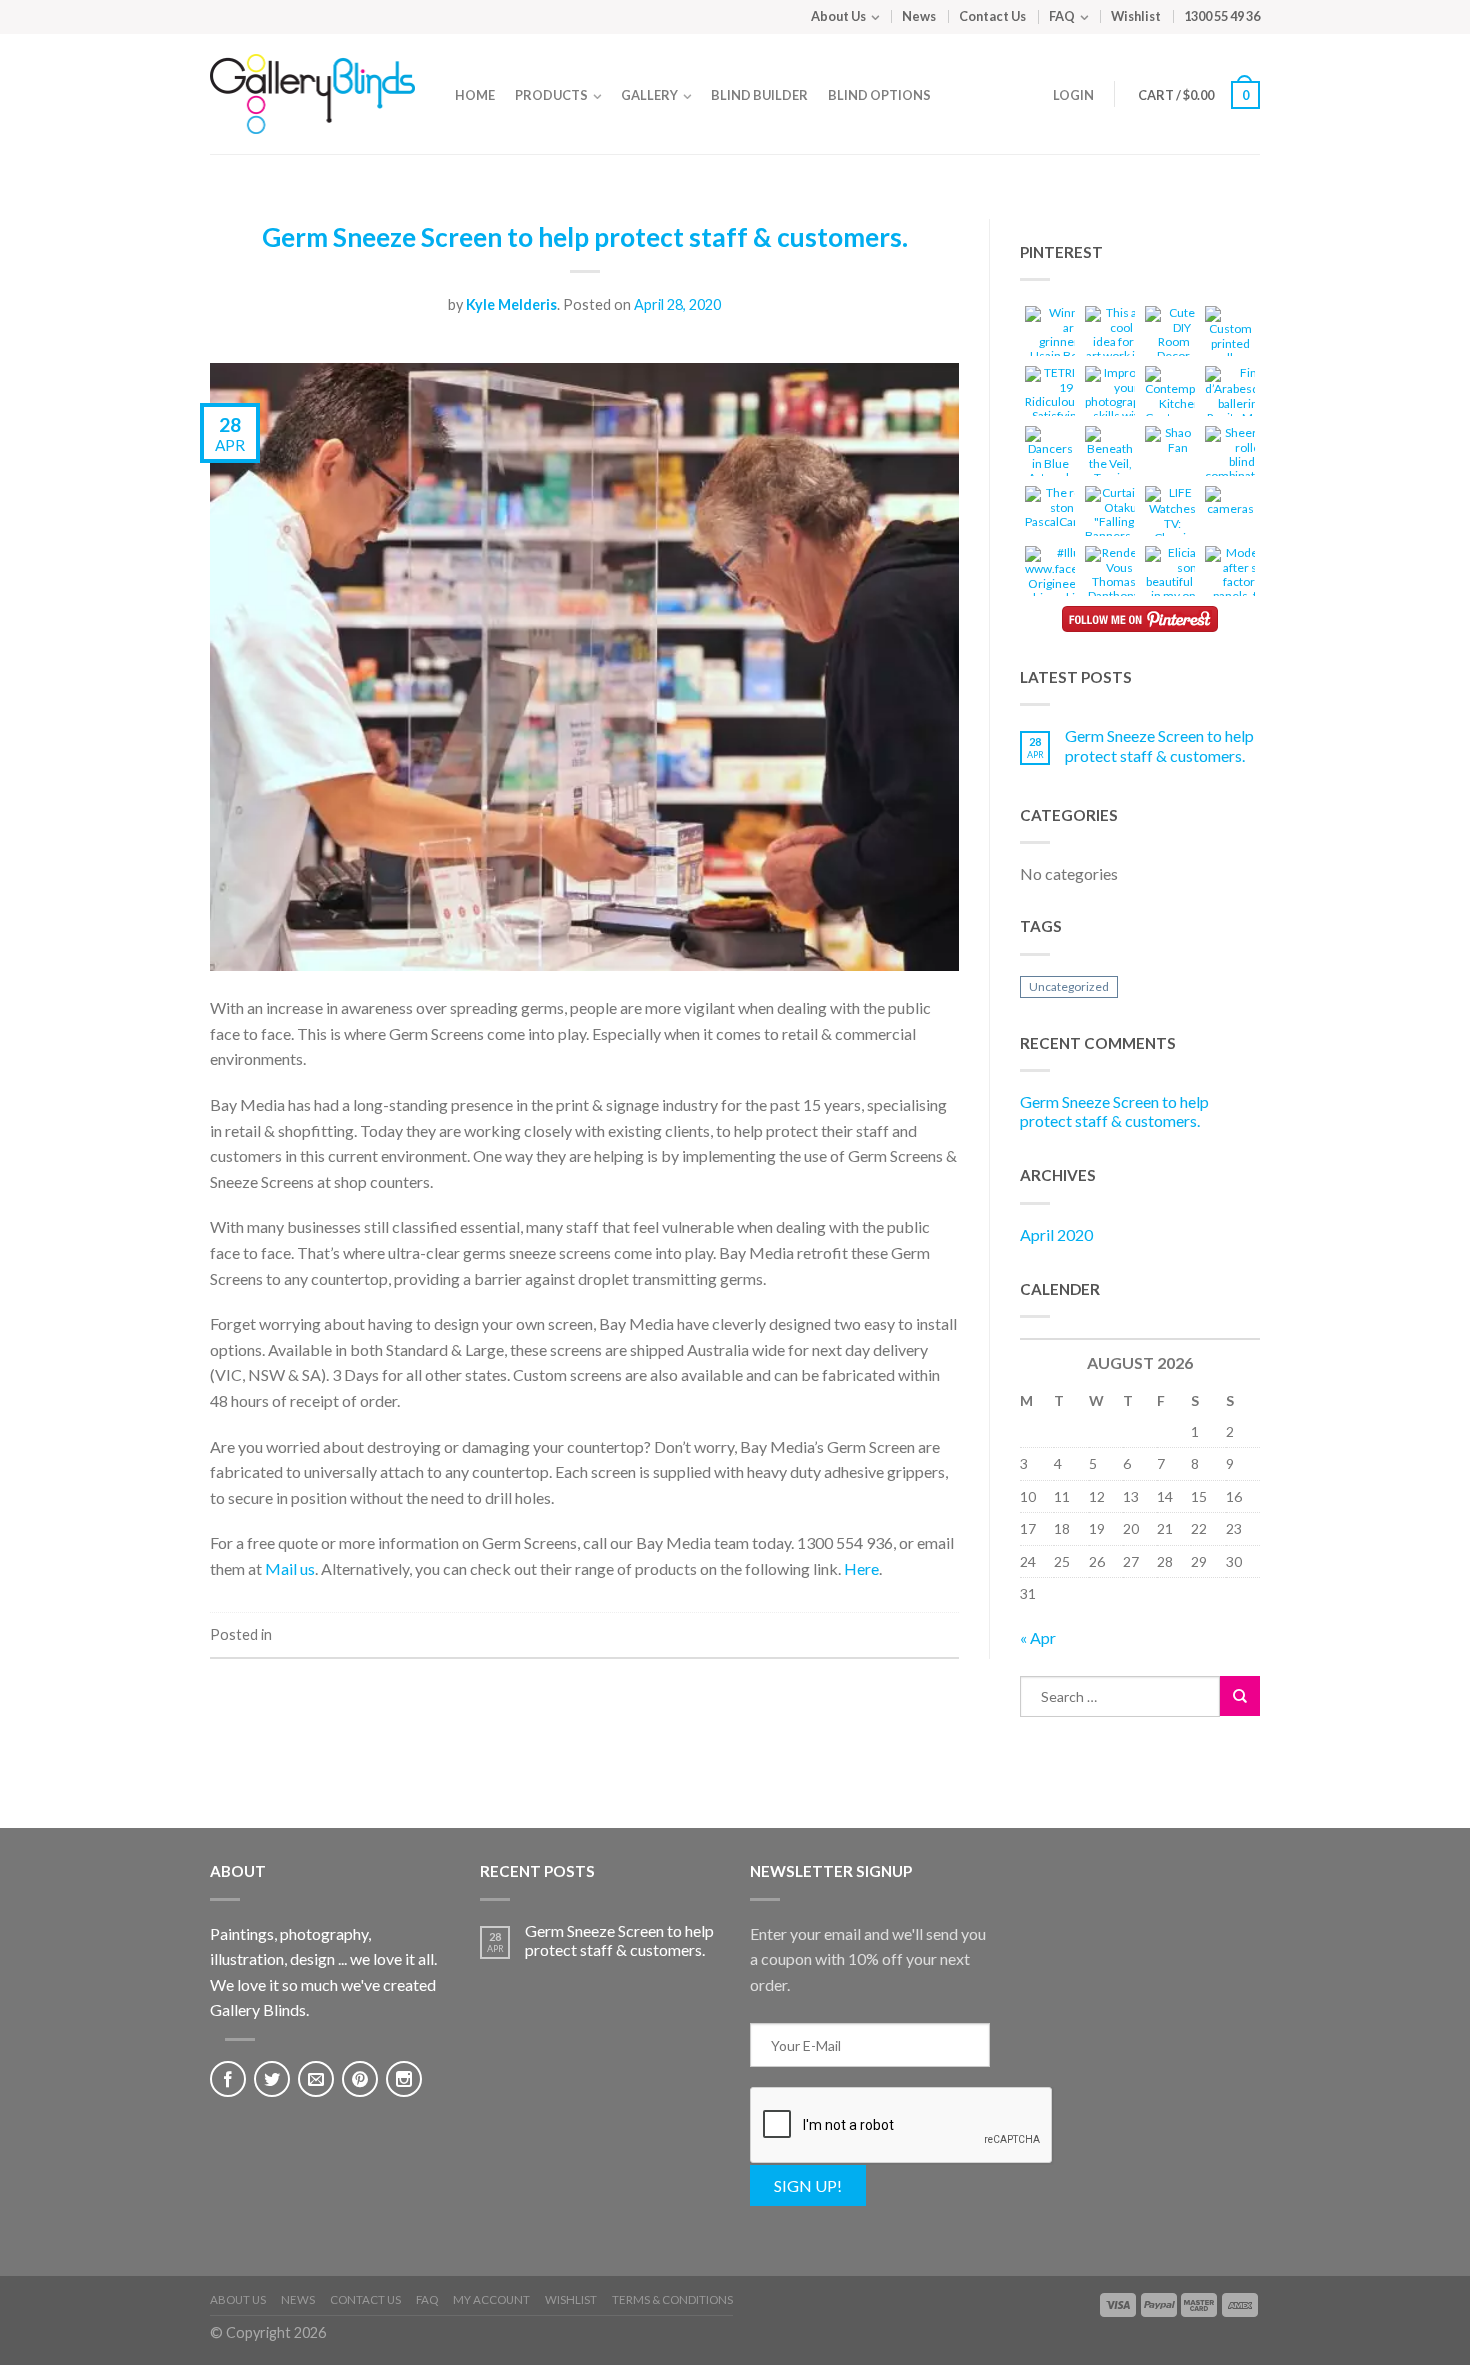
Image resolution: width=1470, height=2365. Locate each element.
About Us (838, 16)
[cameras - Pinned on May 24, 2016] (1230, 503)
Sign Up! (808, 2185)
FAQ (1062, 16)
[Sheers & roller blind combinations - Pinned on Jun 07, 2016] (1241, 457)
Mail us (290, 1568)
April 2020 (1056, 1234)
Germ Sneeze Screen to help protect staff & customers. (585, 237)
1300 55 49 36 (1222, 16)
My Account (491, 2299)
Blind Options (879, 95)
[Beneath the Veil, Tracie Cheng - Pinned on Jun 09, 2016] (1110, 465)
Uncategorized (1069, 986)
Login (1073, 95)
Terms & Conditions (672, 2299)
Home (475, 95)
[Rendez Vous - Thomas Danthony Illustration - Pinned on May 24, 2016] (1114, 584)
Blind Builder (759, 95)
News (919, 16)
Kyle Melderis (511, 304)
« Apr (1038, 1637)
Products (551, 95)
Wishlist (1136, 16)
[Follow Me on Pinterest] (1140, 619)
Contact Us (992, 16)
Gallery (649, 95)
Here (861, 1568)
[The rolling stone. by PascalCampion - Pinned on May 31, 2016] (1066, 510)
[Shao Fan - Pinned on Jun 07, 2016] (1170, 443)
